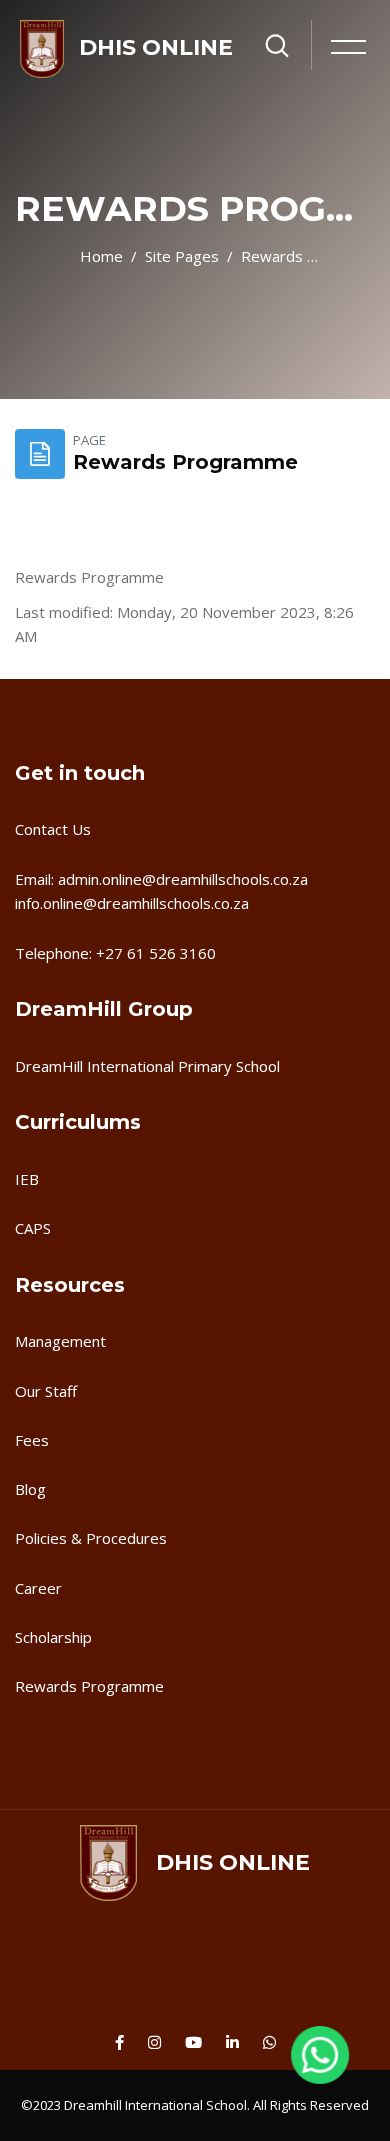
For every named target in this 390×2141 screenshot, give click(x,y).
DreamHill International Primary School (147, 1066)
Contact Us (53, 829)
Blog (30, 1489)
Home (101, 256)
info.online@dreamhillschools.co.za (132, 903)
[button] (320, 2066)
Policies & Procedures (91, 1538)
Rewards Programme (280, 256)
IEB (27, 1179)
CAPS (33, 1228)
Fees (32, 1440)
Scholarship (53, 1637)
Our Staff (46, 1391)
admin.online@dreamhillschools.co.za (183, 879)
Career (38, 1588)
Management (60, 1341)
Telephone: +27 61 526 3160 (115, 953)
